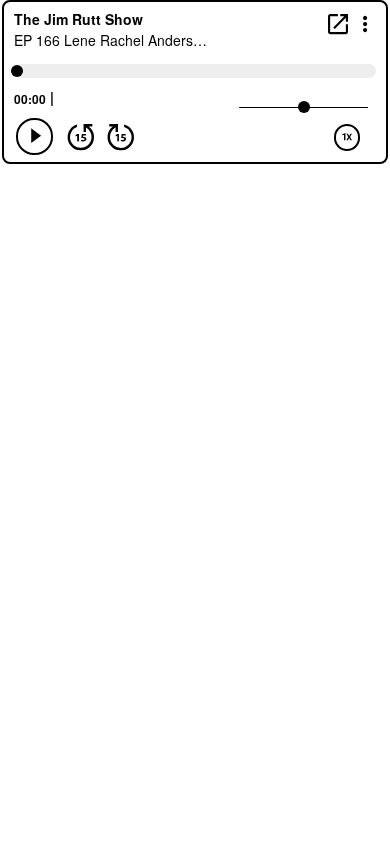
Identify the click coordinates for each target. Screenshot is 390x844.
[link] (338, 23)
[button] (365, 22)
